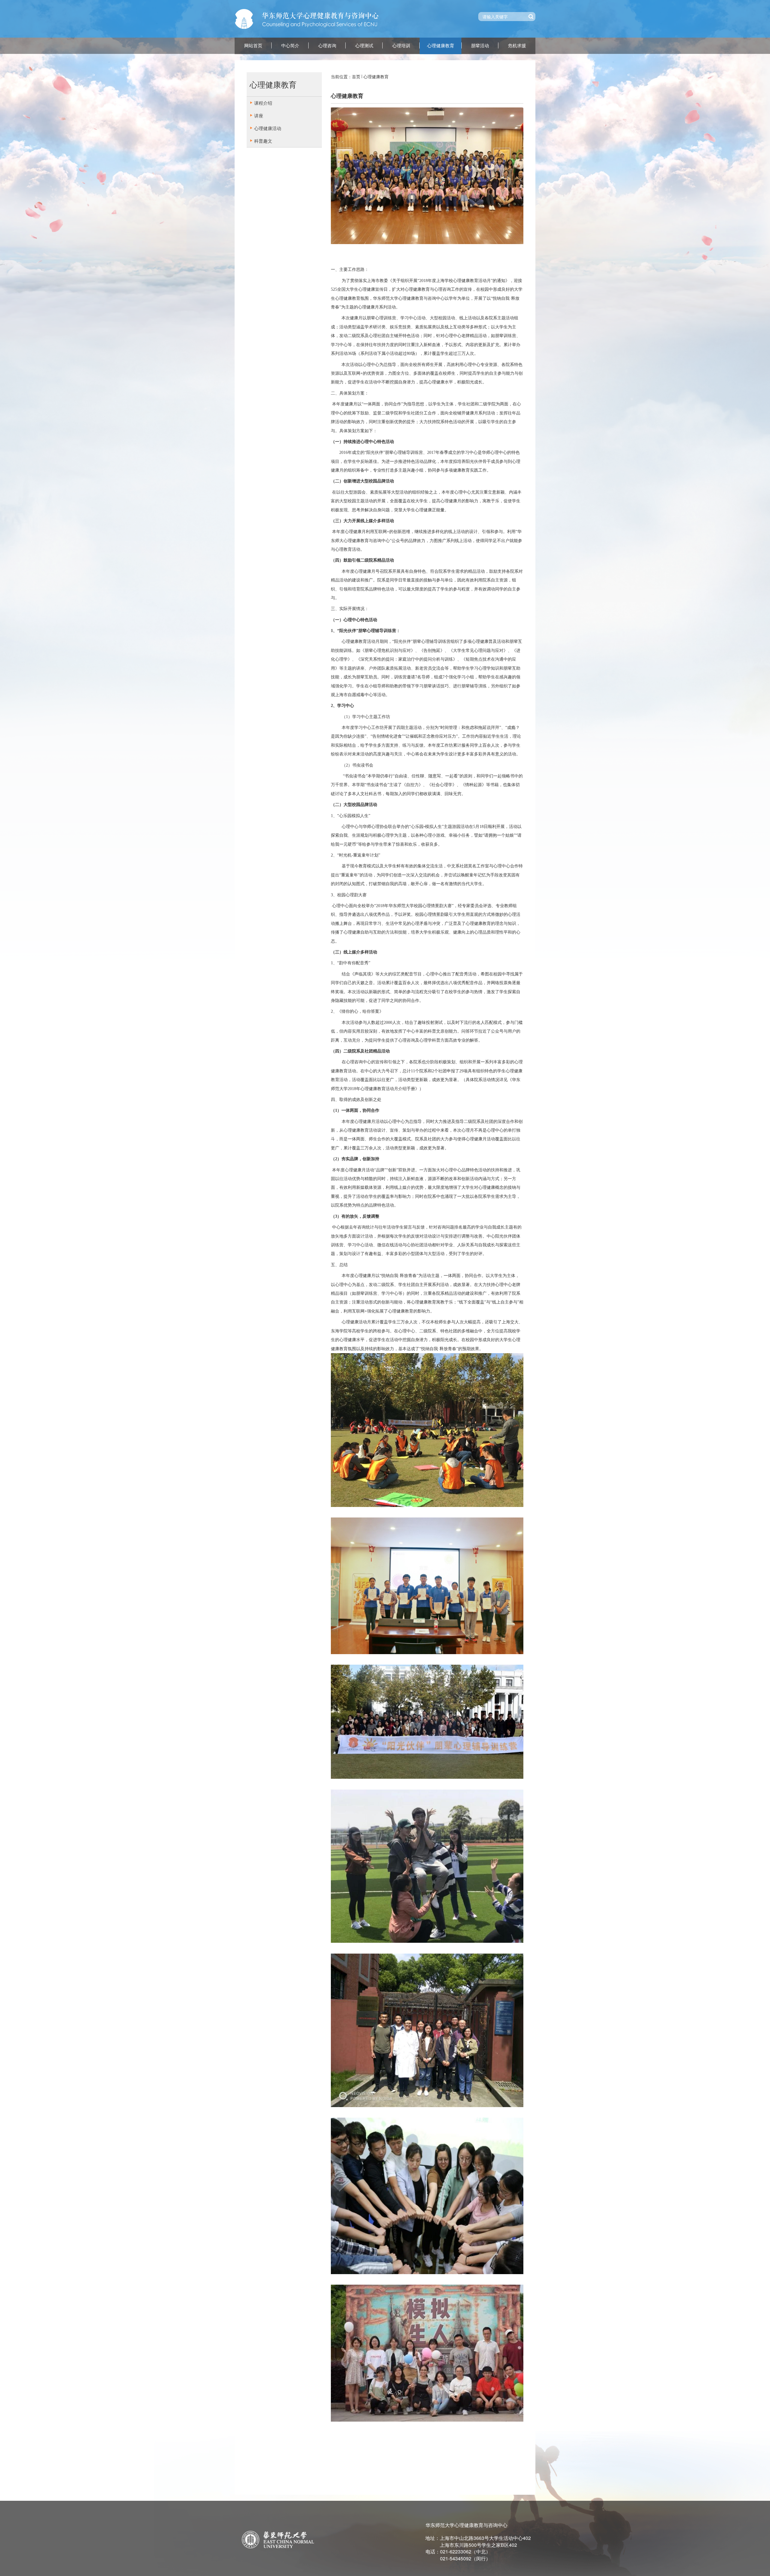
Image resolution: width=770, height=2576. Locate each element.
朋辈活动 (480, 46)
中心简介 (290, 46)
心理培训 (401, 46)
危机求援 (517, 46)
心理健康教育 (441, 46)
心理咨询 (327, 46)
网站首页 (253, 46)
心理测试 (364, 46)
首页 (356, 76)
